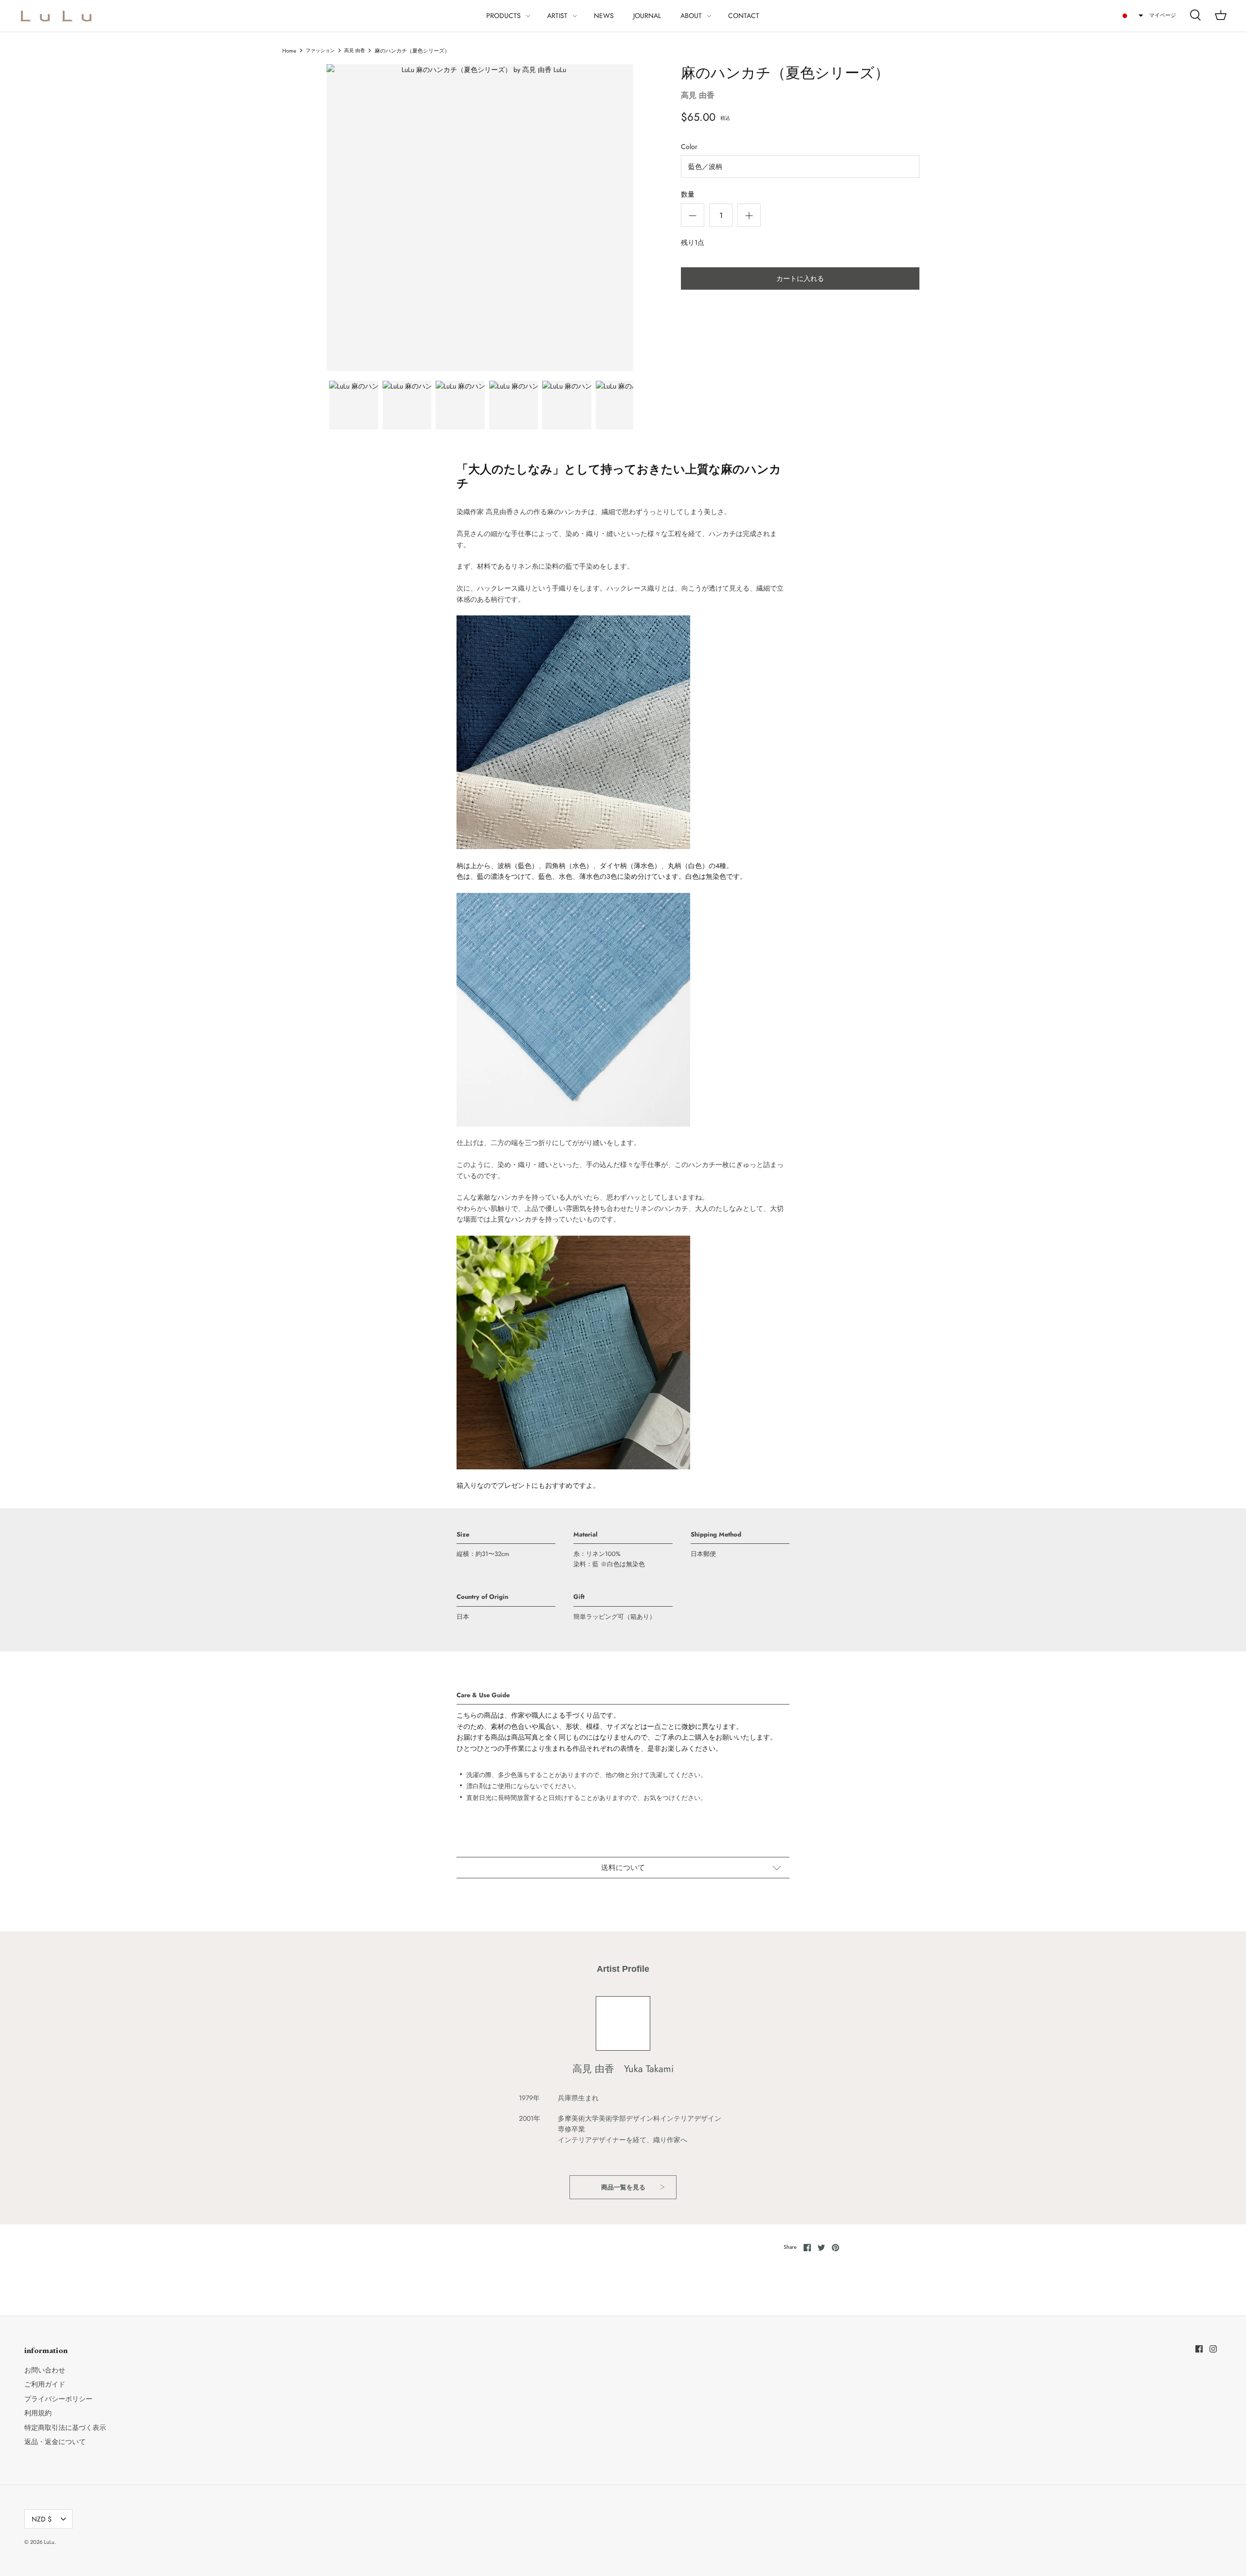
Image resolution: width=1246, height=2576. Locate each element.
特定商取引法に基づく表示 (65, 2428)
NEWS (604, 16)
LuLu (49, 2542)
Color (689, 147)
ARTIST (557, 16)
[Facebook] (1199, 2349)
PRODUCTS (504, 16)
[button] (1132, 16)
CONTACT (744, 16)
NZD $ (42, 2519)
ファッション (320, 51)
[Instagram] (1213, 2349)
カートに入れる (800, 278)
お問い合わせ (45, 2370)
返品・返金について (55, 2442)
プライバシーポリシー (58, 2399)
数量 (688, 195)
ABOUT (691, 16)
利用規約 (38, 2413)
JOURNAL (647, 16)
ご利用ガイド (45, 2384)
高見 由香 (355, 51)
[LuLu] (56, 16)
